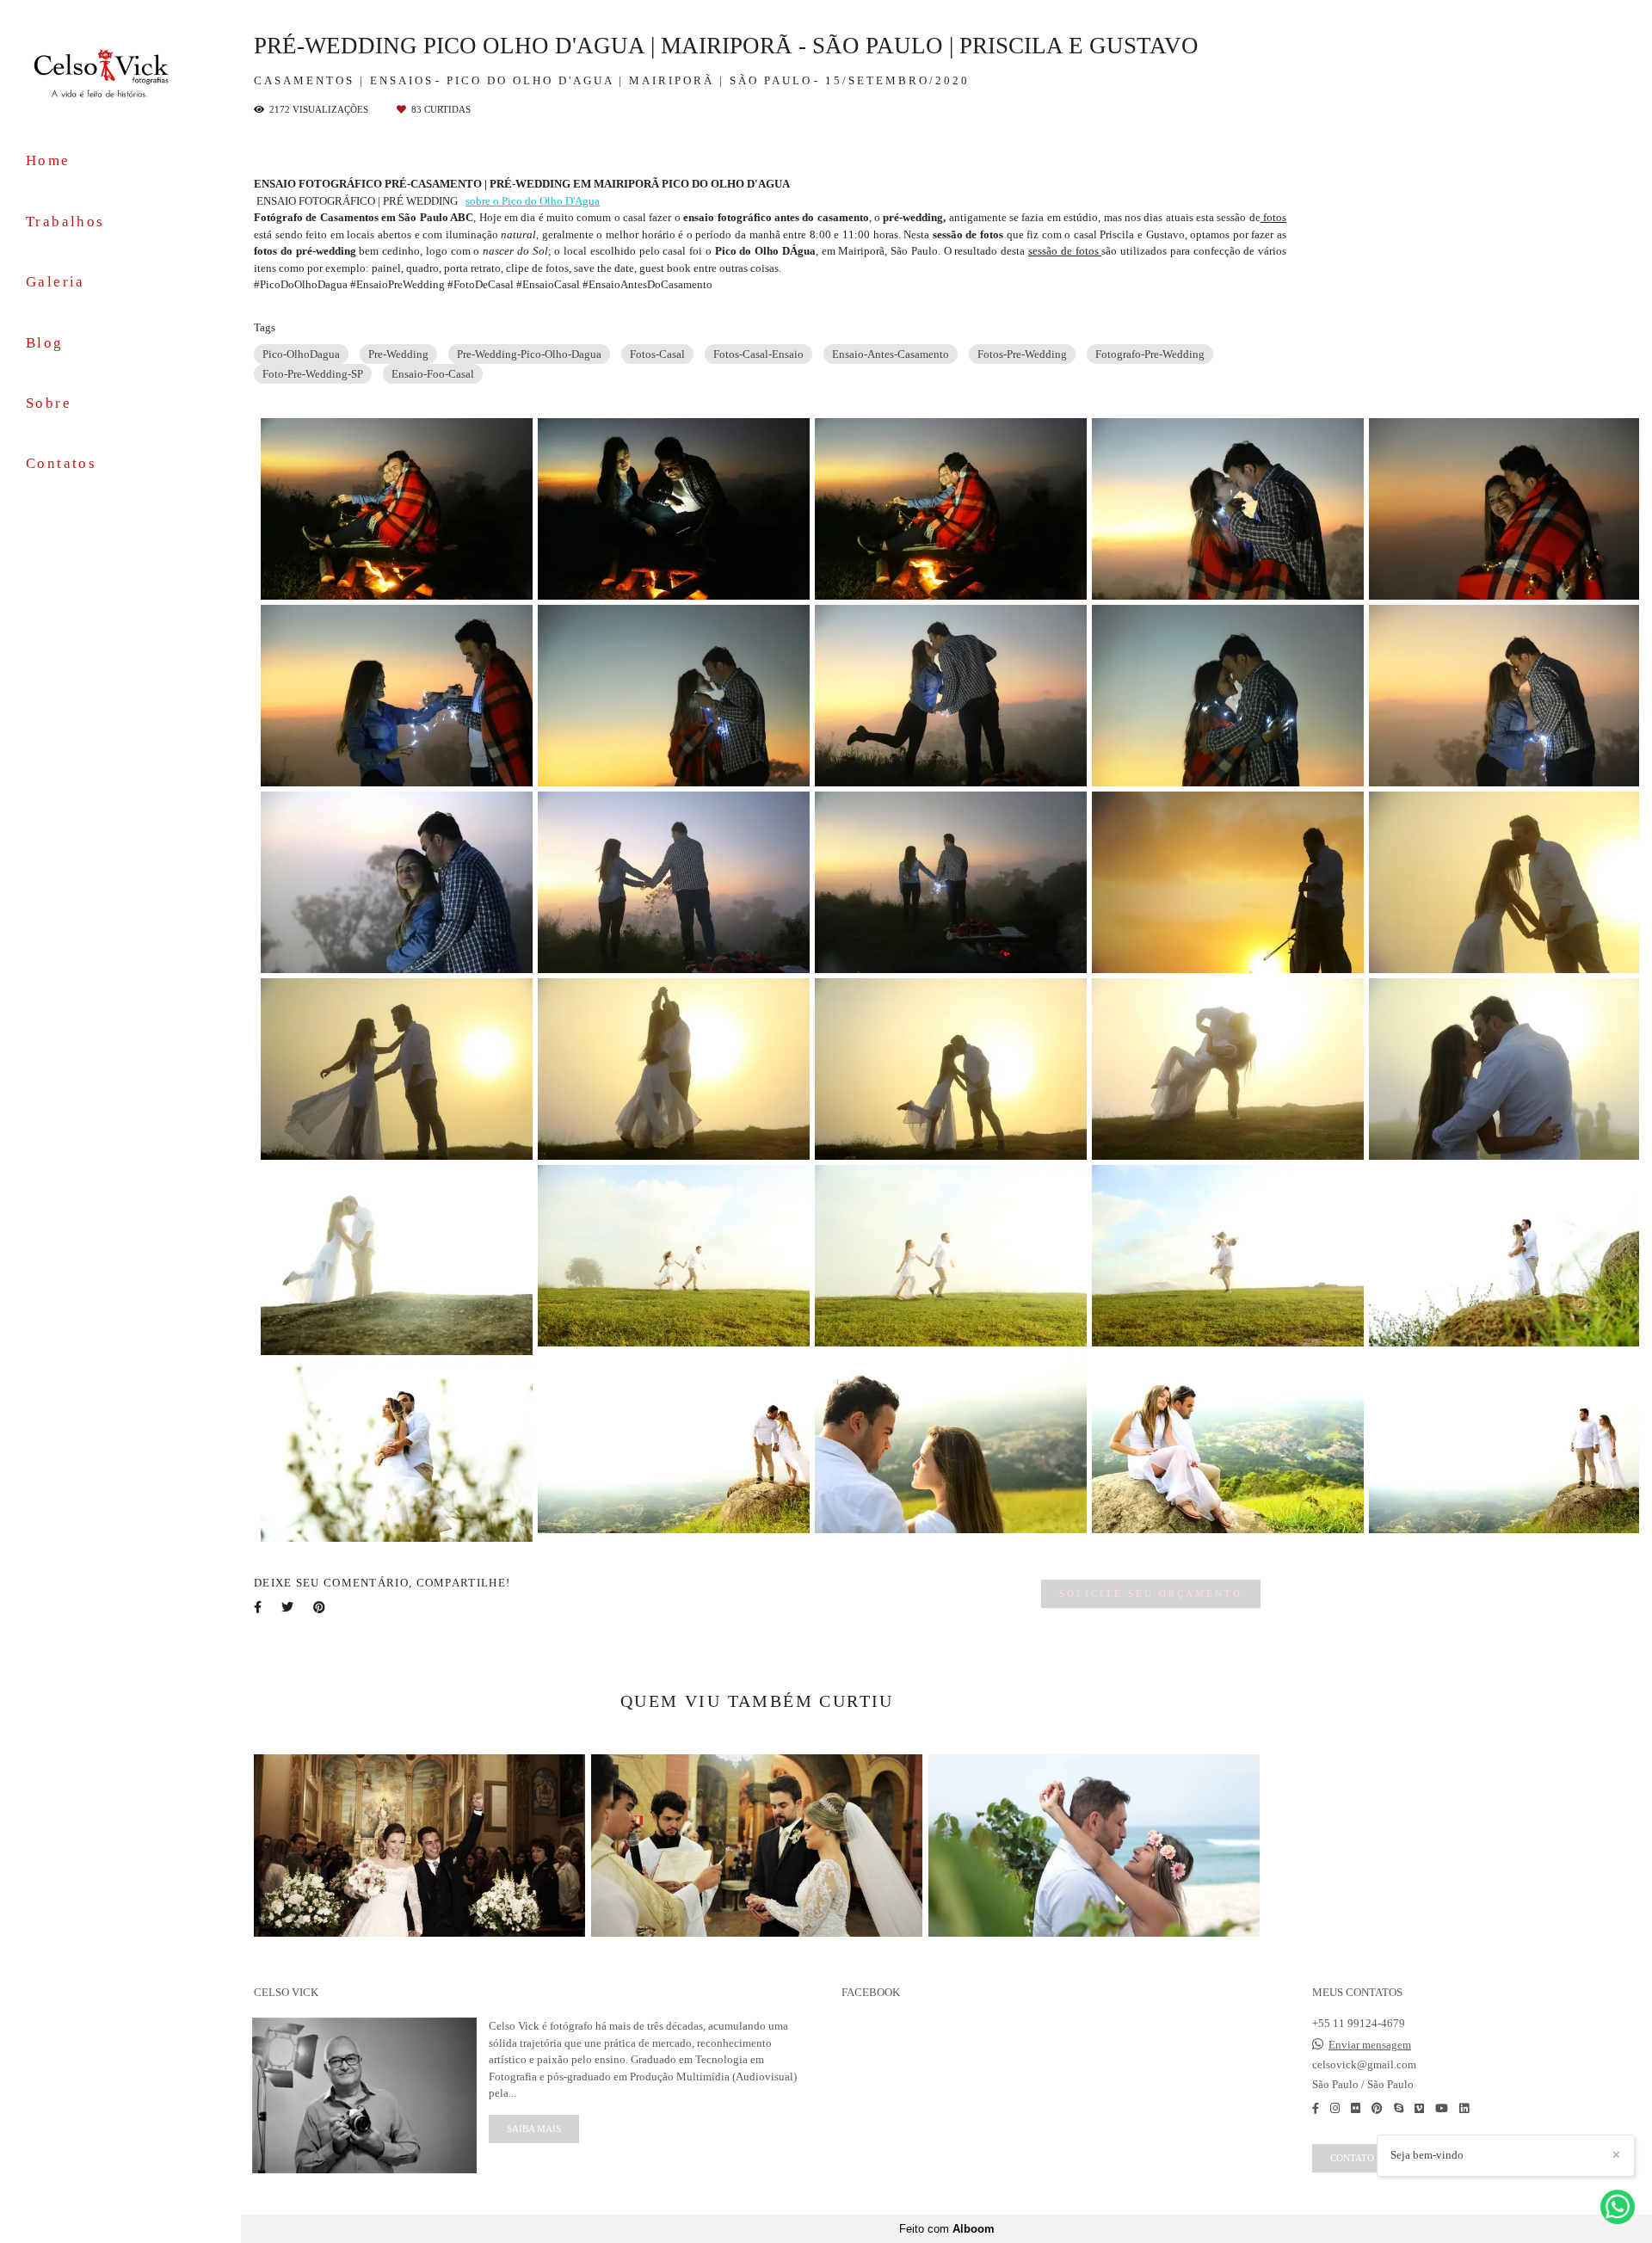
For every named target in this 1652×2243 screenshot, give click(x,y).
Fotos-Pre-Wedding (1022, 354)
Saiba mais (534, 2129)
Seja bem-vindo (1427, 2155)
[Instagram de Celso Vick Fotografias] (1335, 2108)
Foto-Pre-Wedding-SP (313, 374)
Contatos (61, 463)
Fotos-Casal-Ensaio (758, 354)
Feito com (947, 2229)
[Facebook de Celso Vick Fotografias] (1316, 2108)
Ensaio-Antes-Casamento (891, 354)
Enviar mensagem (1370, 2045)
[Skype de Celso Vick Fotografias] (1399, 2108)
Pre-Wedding (398, 354)
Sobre (49, 403)
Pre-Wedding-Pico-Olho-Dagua (529, 354)
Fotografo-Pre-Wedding (1150, 354)
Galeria (55, 282)
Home (48, 160)
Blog (45, 343)
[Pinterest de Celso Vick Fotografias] (1377, 2108)
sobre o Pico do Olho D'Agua (533, 201)
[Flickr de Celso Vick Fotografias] (1356, 2108)
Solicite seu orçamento (1151, 1593)
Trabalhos (65, 222)
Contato (1352, 2158)
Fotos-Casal (657, 354)
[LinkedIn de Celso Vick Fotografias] (1464, 2108)
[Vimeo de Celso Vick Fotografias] (1419, 2108)
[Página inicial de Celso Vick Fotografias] (120, 72)
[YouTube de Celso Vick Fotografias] (1442, 2108)
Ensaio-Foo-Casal (433, 374)
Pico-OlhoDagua (301, 354)
